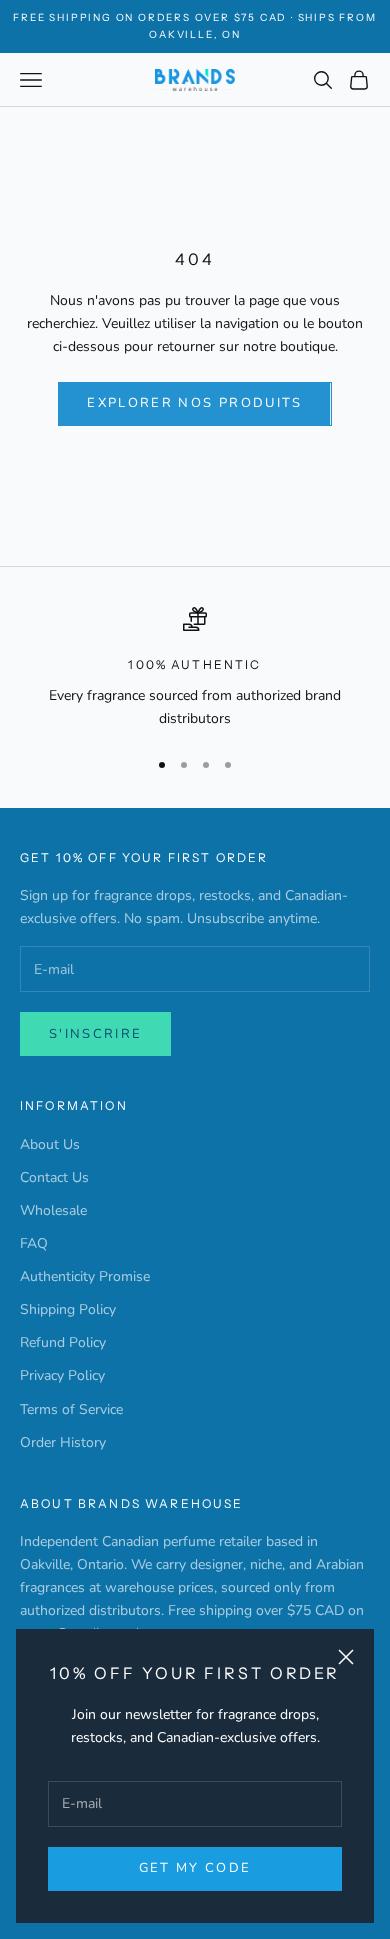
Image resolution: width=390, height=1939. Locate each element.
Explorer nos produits (194, 403)
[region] (195, 668)
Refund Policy (63, 1342)
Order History (63, 1442)
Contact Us (54, 1177)
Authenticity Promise (85, 1276)
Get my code (195, 1868)
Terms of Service (71, 1409)
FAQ (34, 1243)
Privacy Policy (62, 1375)
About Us (50, 1144)
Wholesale (53, 1210)
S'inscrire (95, 1034)
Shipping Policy (68, 1309)
